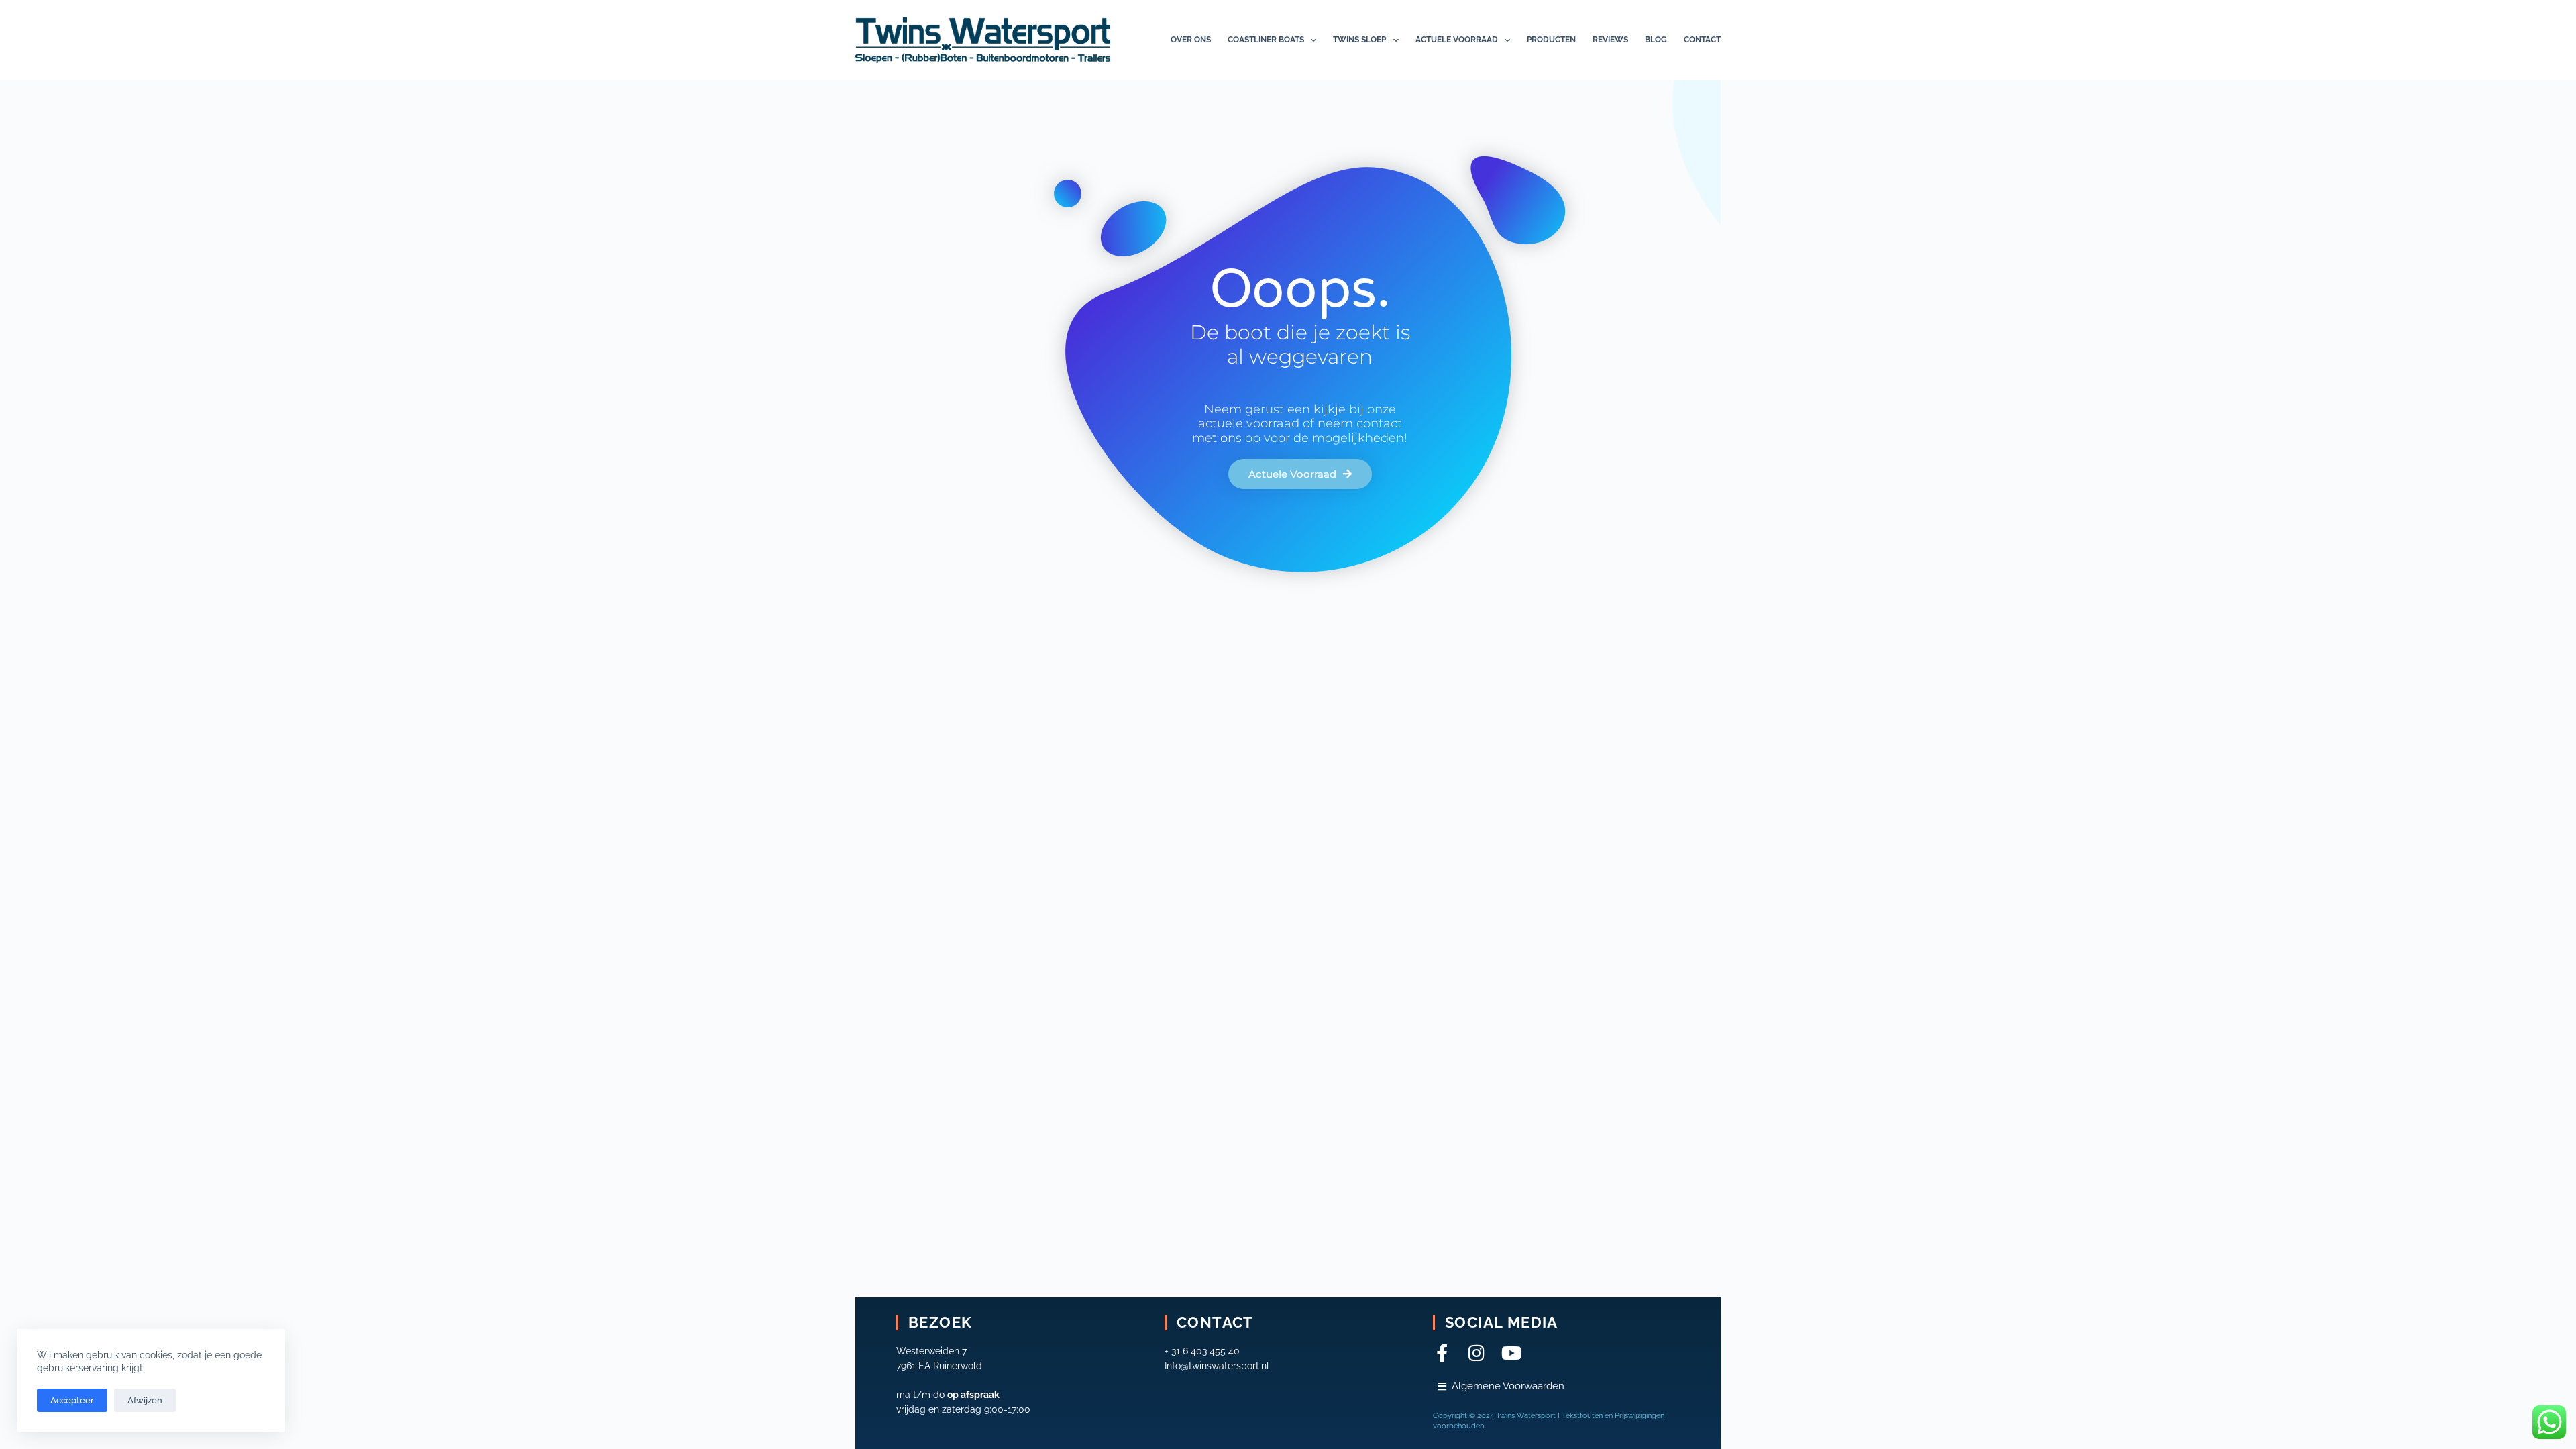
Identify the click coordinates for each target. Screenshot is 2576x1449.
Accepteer (72, 1400)
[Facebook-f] (1442, 1353)
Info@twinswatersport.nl (1217, 1366)
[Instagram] (1477, 1353)
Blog (1656, 40)
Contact (1702, 40)
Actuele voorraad (1457, 40)
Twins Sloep (1359, 40)
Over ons (1191, 40)
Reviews (1610, 40)
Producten (1551, 40)
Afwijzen (145, 1400)
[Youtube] (1512, 1353)
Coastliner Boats (1266, 40)
